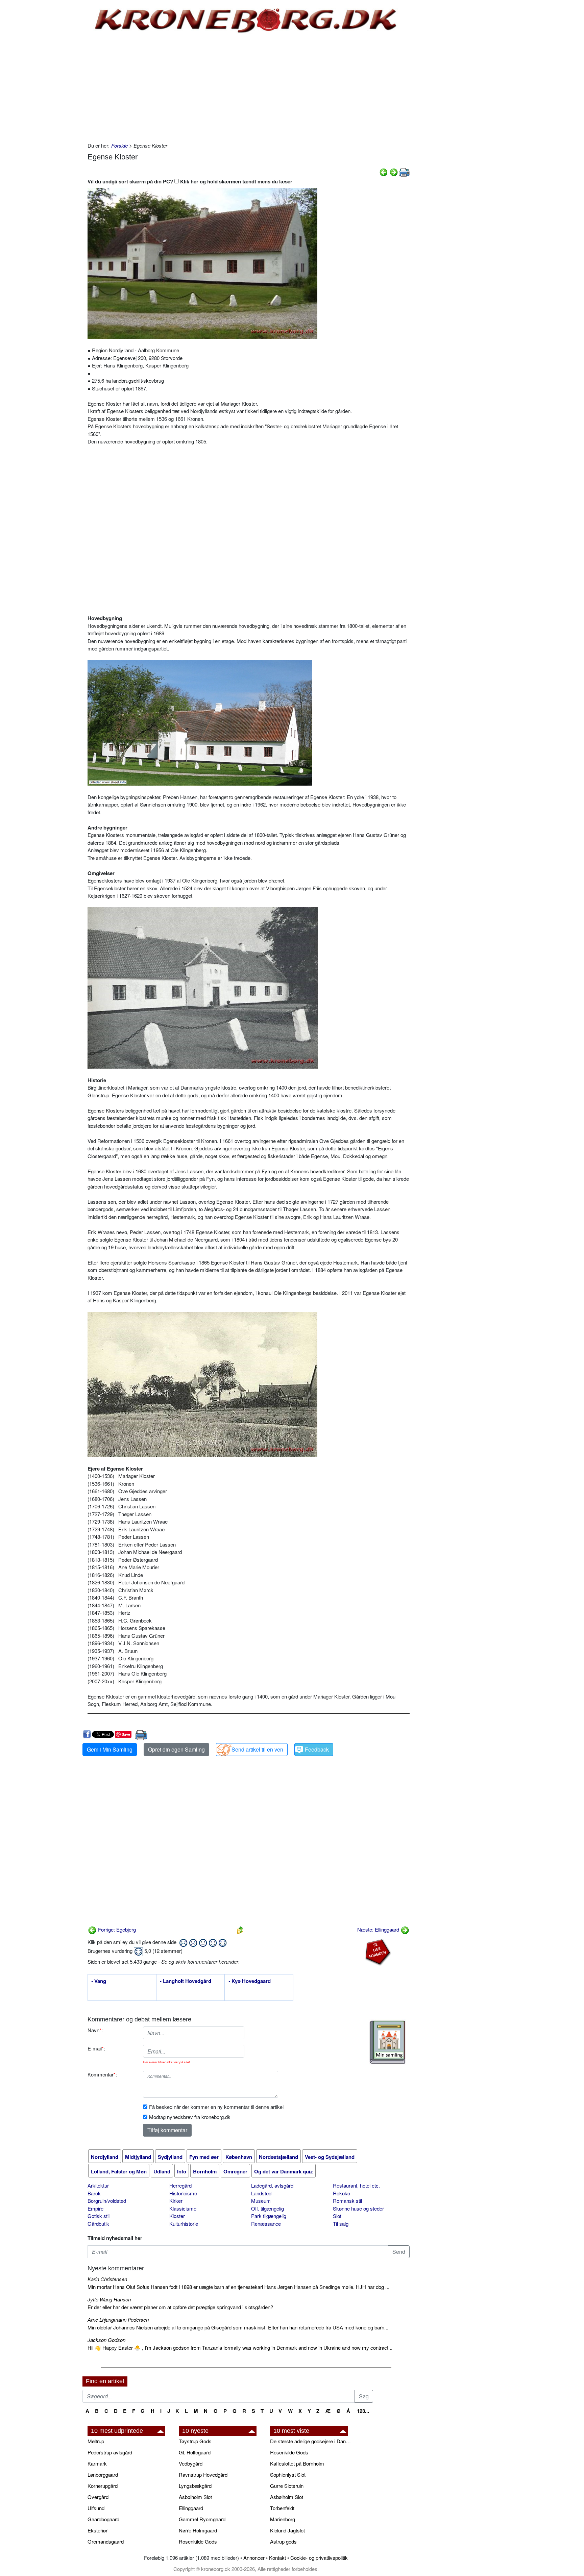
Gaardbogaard (103, 2519)
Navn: (95, 2030)
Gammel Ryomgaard (202, 2519)
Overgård (98, 2497)
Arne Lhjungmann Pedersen (118, 2319)
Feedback (317, 1749)
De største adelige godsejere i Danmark (312, 2441)
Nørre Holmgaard (198, 2530)
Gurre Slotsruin (287, 2486)
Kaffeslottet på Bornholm (297, 2463)
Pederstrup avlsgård (110, 2452)
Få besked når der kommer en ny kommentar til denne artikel (216, 2107)
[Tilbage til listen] (240, 1929)
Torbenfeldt (282, 2508)
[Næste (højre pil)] (394, 171)
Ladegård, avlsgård (272, 2185)
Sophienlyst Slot (288, 2475)
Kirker (176, 2201)
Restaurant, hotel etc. (356, 2185)
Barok (94, 2193)
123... (363, 2411)
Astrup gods (283, 2541)
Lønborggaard (103, 2475)
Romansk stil (347, 2201)
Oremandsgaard (106, 2541)
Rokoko (342, 2193)
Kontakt (277, 2558)
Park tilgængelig (269, 2216)
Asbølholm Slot (195, 2497)
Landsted (261, 2193)
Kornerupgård (103, 2486)
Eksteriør (98, 2530)
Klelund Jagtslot (287, 2530)
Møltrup (96, 2441)
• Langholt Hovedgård (186, 1981)
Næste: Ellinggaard (379, 1929)
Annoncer (254, 2558)
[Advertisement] (54, 102)
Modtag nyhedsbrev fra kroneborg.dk (190, 2117)
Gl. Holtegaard (195, 2452)
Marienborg (283, 2519)
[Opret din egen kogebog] (387, 2042)
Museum (261, 2201)
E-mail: (96, 2048)
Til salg (341, 2224)
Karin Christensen (107, 2279)
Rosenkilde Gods (198, 2541)
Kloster (177, 2216)
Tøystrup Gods (195, 2441)
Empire (95, 2208)
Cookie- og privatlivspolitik (319, 2558)
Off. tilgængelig (267, 2208)
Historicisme (183, 2193)
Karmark (97, 2463)
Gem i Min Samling (110, 1749)
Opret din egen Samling (176, 1749)
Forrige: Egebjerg (116, 1929)
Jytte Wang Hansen (109, 2299)
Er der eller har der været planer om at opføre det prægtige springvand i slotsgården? (180, 2307)
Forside (119, 145)
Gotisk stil (99, 2216)
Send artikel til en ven (257, 1749)
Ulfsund (96, 2508)
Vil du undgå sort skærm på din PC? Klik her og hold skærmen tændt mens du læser (190, 181)
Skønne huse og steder (358, 2208)
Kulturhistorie (184, 2224)
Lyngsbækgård (195, 2486)
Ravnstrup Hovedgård (203, 2475)
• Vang (99, 1981)
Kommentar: (102, 2074)
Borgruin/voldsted (107, 2201)
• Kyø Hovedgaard (250, 1981)
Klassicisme (183, 2208)
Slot (337, 2216)
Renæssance (266, 2224)
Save (126, 1734)
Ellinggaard (191, 2508)
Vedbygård (191, 2463)
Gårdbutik (98, 2224)
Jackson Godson (106, 2340)
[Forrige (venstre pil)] (384, 171)
